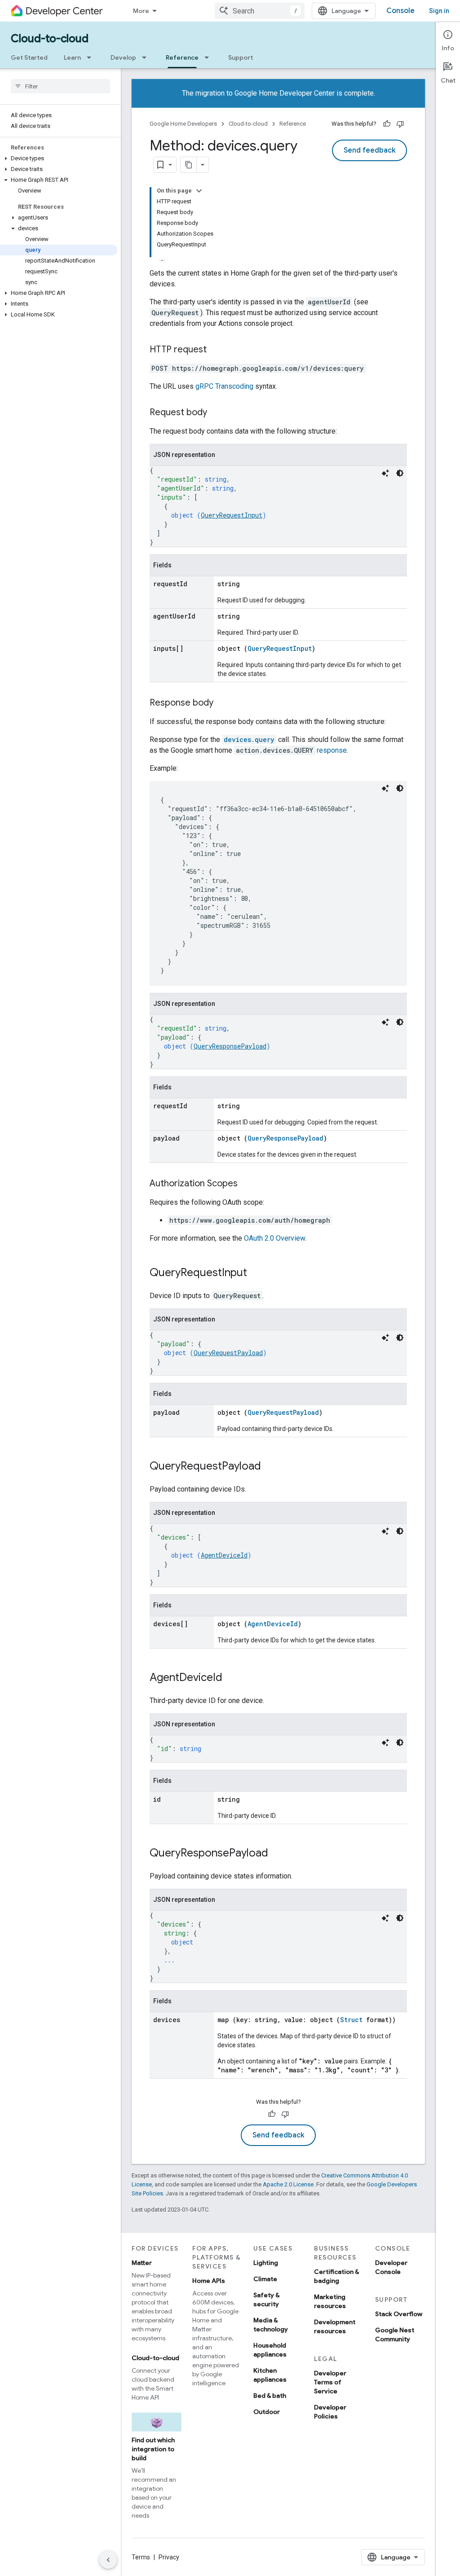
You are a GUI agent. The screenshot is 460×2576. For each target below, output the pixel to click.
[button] (59, 158)
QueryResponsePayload (230, 1046)
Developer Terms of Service (330, 2382)
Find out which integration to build (153, 2449)
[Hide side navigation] (108, 2560)
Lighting (266, 2263)
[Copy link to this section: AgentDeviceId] (231, 1678)
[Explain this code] (385, 473)
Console (400, 11)
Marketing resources (330, 2301)
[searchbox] (60, 86)
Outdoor (267, 2412)
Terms (141, 2557)
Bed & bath (270, 2396)
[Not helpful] (400, 124)
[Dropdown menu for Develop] (147, 57)
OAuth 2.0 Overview (274, 1238)
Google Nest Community (395, 2335)
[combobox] (260, 11)
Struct (351, 2020)
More (141, 11)
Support (241, 57)
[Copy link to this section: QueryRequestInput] (256, 1273)
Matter (142, 2263)
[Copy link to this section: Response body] (222, 703)
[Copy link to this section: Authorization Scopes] (247, 1184)
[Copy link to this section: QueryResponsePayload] (277, 1854)
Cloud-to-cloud (50, 39)
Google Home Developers (183, 124)
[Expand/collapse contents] (199, 191)
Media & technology (271, 2325)
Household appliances (270, 2350)
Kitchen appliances (270, 2375)
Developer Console (391, 2267)
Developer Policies (330, 2412)
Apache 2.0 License (288, 2184)
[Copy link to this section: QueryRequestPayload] (270, 1467)
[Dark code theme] (400, 473)
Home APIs (209, 2281)
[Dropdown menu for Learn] (92, 57)
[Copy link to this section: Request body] (216, 413)
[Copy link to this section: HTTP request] (216, 350)
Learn (72, 57)
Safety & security (266, 2300)
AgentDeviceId (224, 1555)
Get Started (29, 57)
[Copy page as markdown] (189, 165)
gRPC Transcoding (224, 386)
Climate (265, 2279)
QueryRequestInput (232, 515)
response (332, 750)
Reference (182, 57)
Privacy (169, 2557)
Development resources (335, 2326)
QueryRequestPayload (228, 1353)
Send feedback (369, 150)
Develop (123, 57)
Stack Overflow (399, 2314)
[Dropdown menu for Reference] (209, 57)
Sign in (439, 11)
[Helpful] (387, 124)
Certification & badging (336, 2276)
